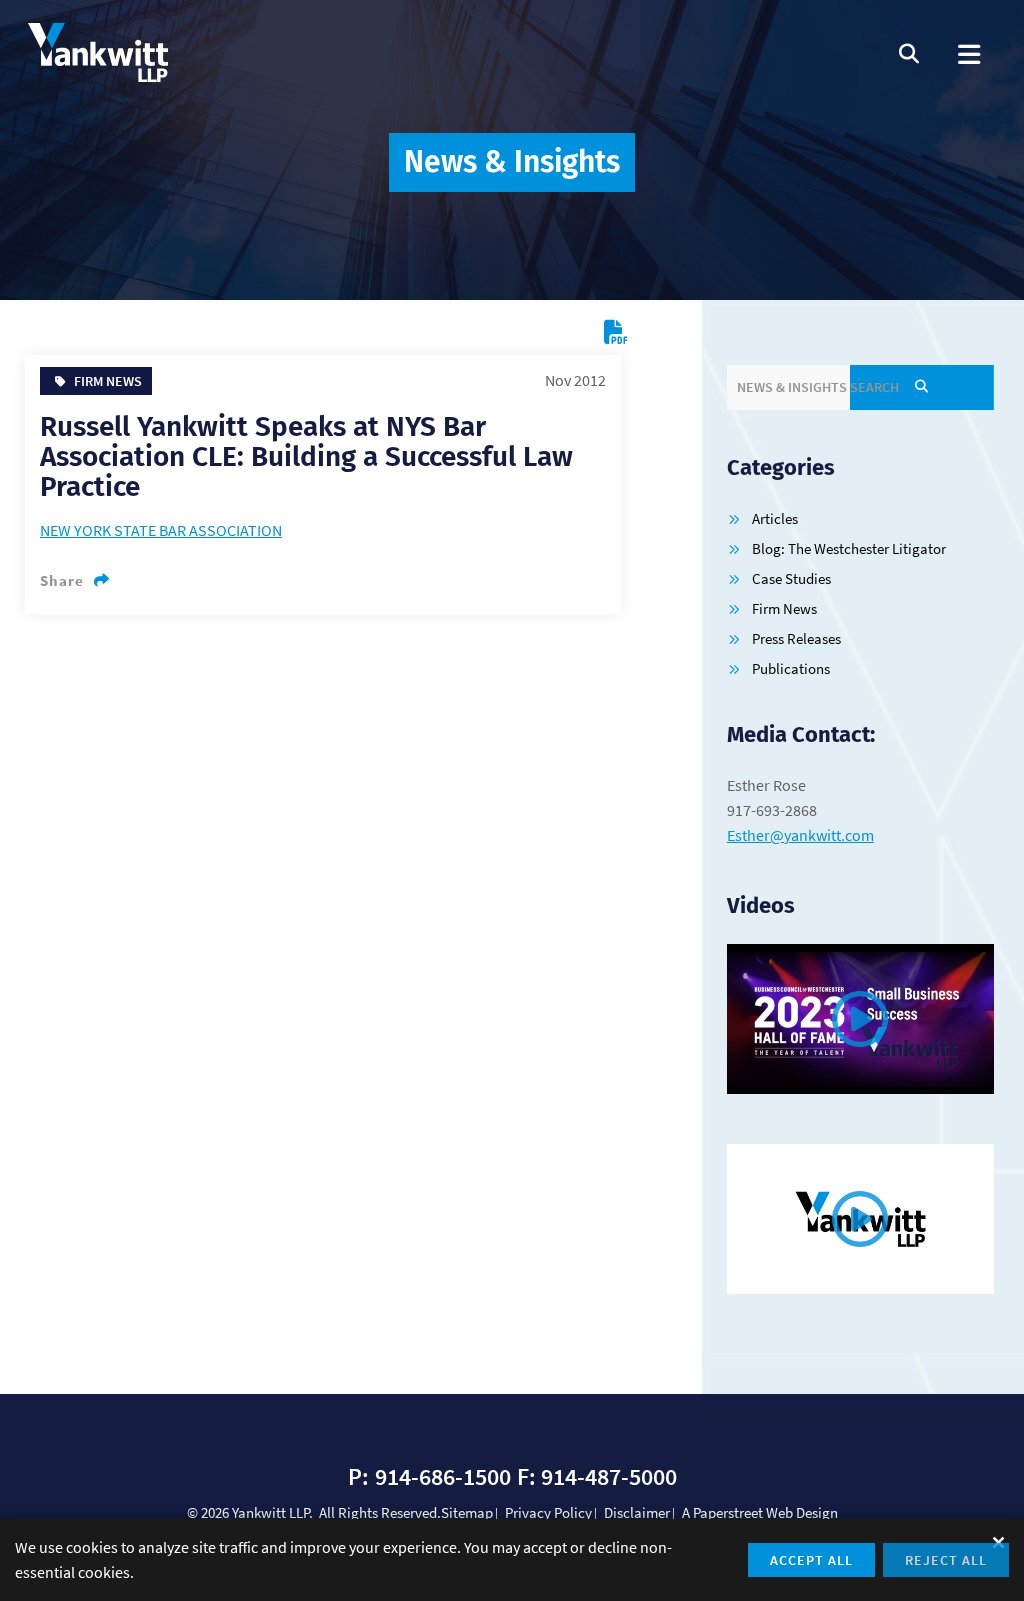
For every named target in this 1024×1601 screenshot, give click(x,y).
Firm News (784, 608)
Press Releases (796, 638)
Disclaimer (637, 1512)
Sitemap (467, 1512)
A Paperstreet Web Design (760, 1512)
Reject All (946, 1560)
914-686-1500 (443, 1477)
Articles (775, 518)
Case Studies (791, 578)
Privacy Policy (548, 1512)
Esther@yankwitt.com (800, 835)
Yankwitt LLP (270, 1512)
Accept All (811, 1560)
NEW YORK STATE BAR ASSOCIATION (161, 530)
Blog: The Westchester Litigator (849, 548)
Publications (791, 668)
